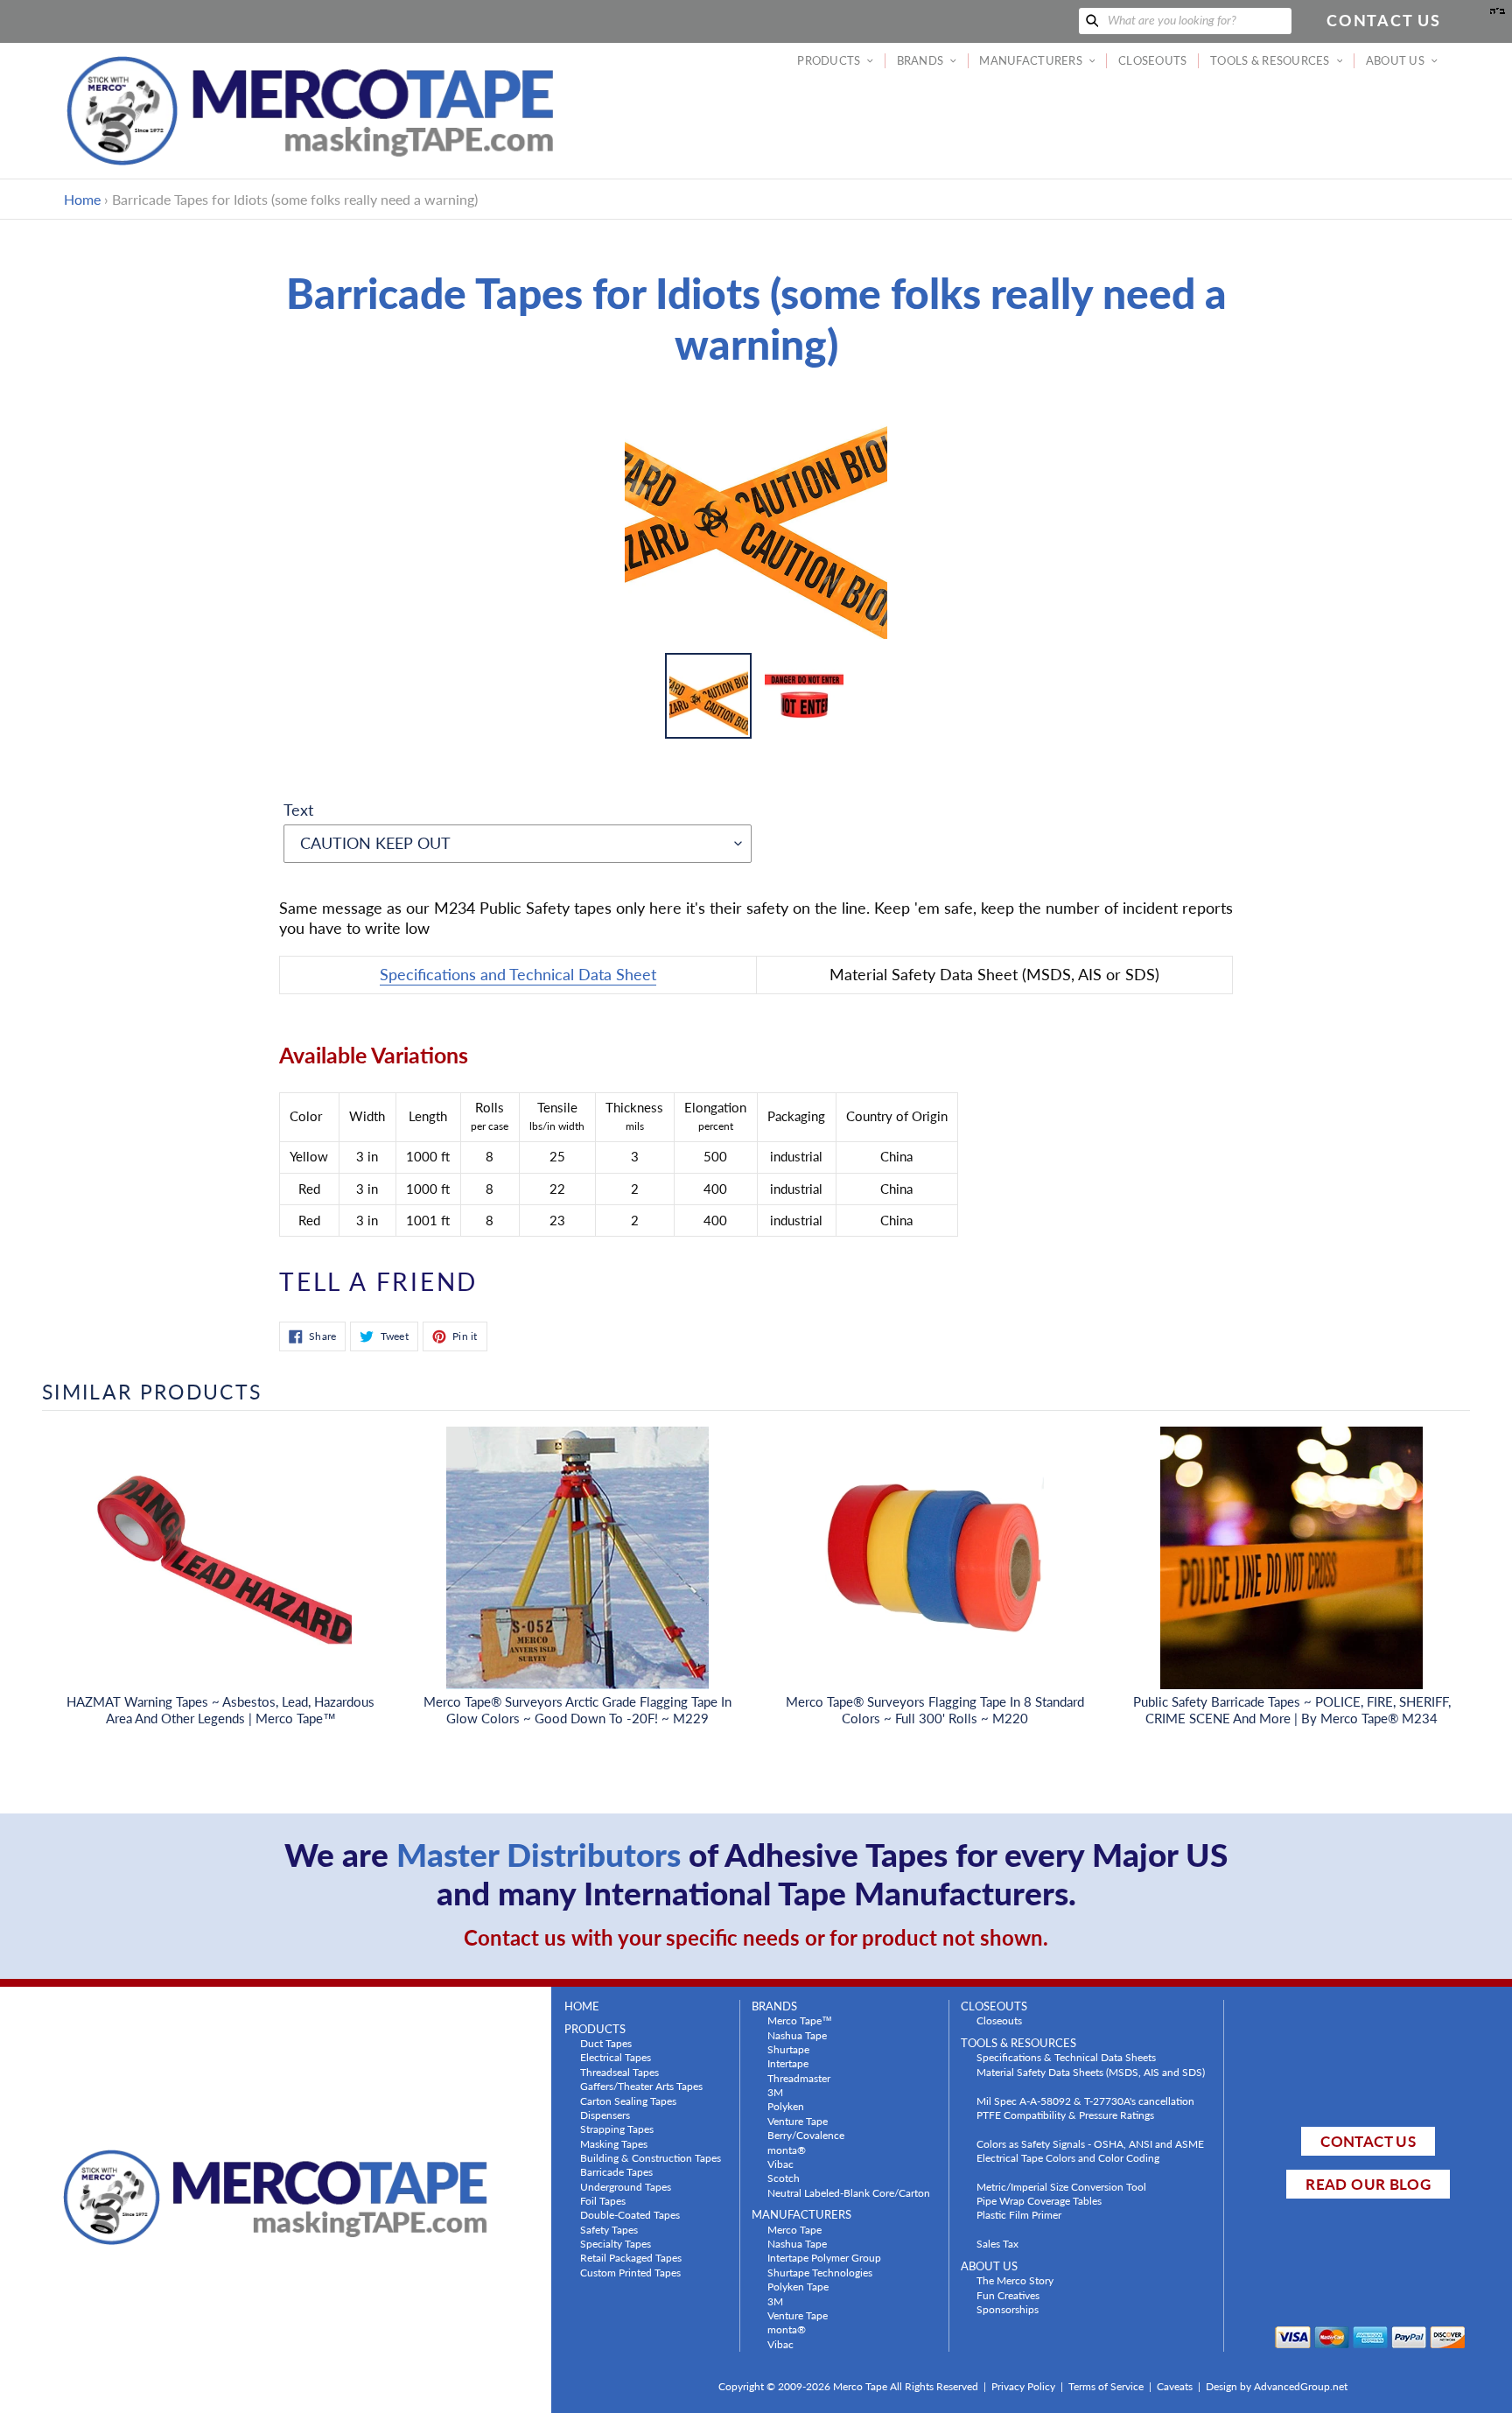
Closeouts (999, 2020)
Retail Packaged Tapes (631, 2257)
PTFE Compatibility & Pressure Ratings (1065, 2115)
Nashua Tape (797, 2035)
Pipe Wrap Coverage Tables (1039, 2200)
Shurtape (788, 2049)
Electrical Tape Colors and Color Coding (1068, 2157)
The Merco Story (1015, 2280)
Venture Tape (798, 2121)
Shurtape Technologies (820, 2272)
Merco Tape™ (800, 2020)
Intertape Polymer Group (824, 2257)
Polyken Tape (798, 2286)
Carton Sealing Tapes (628, 2101)
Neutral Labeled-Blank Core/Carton (849, 2192)
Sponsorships (1008, 2309)
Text (298, 810)
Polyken (786, 2106)
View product (220, 1575)
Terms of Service (1106, 2386)
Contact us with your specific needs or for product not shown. (756, 1937)
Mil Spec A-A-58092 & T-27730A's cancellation (1085, 2101)
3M (775, 2092)
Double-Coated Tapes (630, 2214)
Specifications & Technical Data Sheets (1066, 2057)
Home (82, 199)
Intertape (788, 2063)
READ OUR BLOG (1368, 2184)
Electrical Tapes (616, 2057)
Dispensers (605, 2115)
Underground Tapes (626, 2186)
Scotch (784, 2178)
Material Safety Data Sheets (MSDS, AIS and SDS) (1091, 2072)
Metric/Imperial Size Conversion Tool (1061, 2186)
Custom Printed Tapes (630, 2272)
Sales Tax (997, 2243)
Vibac (780, 2164)
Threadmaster (799, 2078)
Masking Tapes (614, 2143)
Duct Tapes (606, 2043)
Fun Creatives (1008, 2295)
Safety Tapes (609, 2229)
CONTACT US (1368, 2141)
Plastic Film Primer (1019, 2214)
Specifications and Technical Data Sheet (518, 974)
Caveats (1175, 2386)
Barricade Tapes (616, 2171)
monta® (787, 2150)
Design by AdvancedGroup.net (1277, 2386)
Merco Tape (794, 2229)
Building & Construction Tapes (651, 2157)
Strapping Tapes (617, 2129)
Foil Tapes (603, 2200)
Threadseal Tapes (619, 2072)
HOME (582, 2006)
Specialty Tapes (616, 2243)
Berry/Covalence (806, 2135)
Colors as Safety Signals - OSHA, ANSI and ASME (1090, 2143)
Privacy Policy (1023, 2386)
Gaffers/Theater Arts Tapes (641, 2086)
